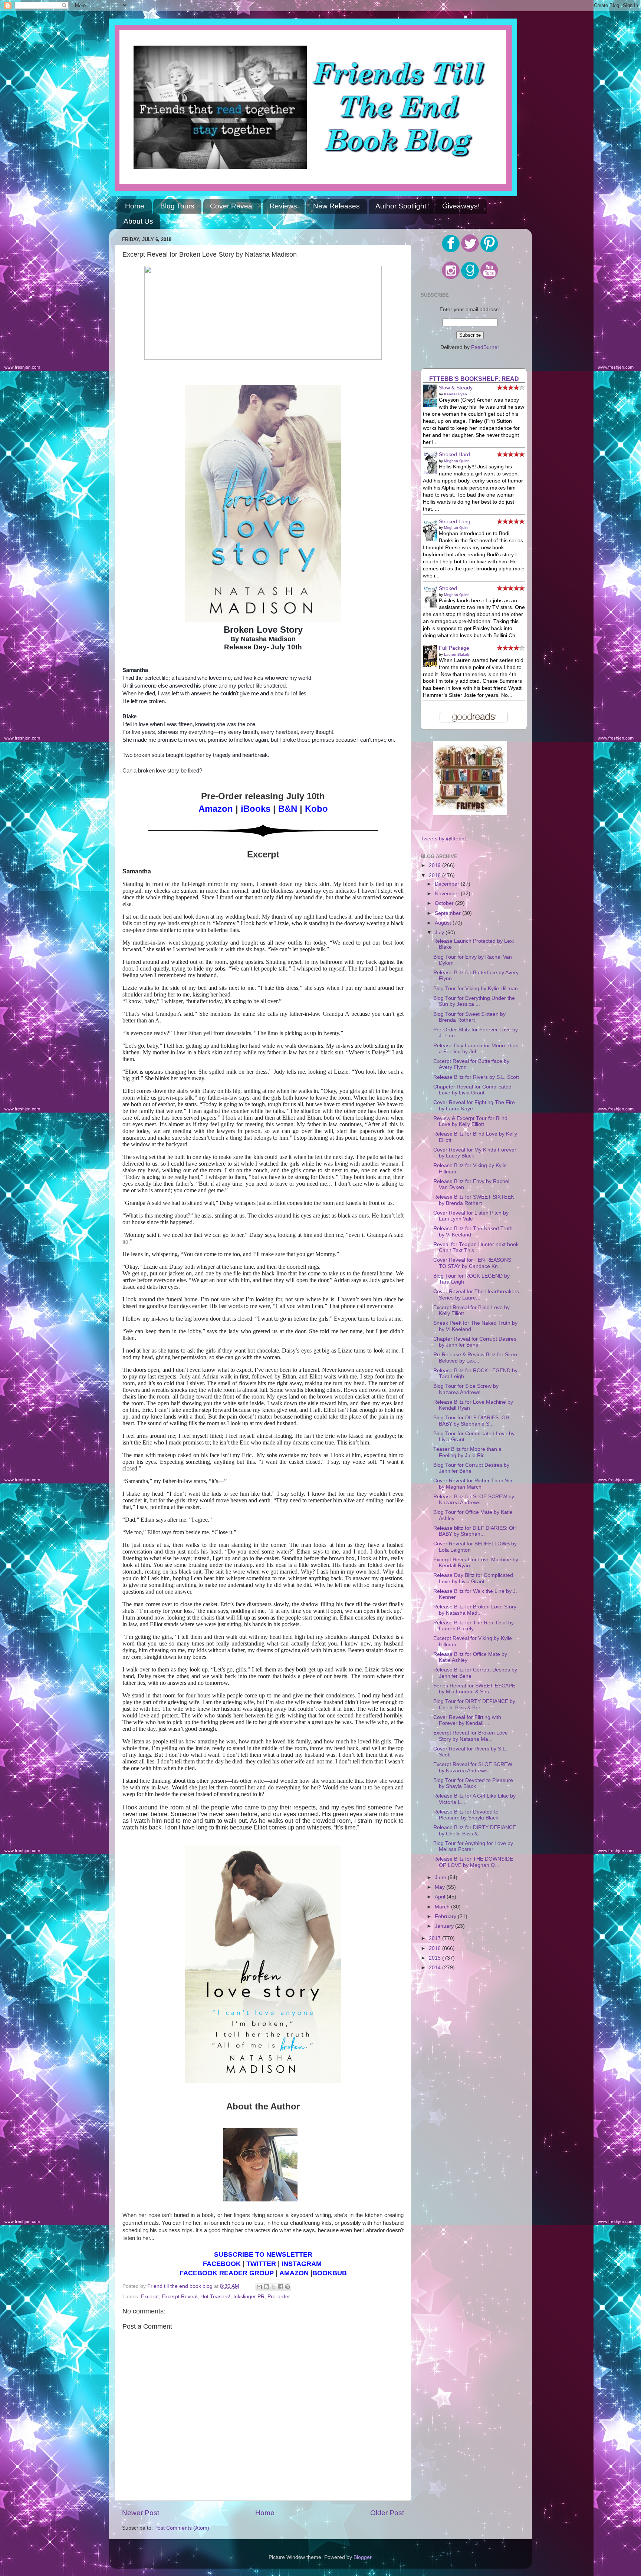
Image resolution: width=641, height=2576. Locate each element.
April (441, 1897)
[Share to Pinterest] (287, 2287)
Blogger (362, 2557)
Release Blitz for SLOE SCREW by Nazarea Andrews (474, 1500)
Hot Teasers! (215, 2297)
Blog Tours (177, 206)
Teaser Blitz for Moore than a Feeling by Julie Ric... (467, 1452)
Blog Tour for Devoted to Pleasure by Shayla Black (473, 1783)
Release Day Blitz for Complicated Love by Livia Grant (473, 1578)
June (441, 1877)
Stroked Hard (454, 454)
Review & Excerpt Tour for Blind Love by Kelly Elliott (470, 1121)
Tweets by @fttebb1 (444, 839)
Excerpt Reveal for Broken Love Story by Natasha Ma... (471, 1736)
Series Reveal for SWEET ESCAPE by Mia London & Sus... (474, 1689)
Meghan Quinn (457, 461)
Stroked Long (455, 522)
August (444, 923)
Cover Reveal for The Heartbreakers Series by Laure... (476, 1294)
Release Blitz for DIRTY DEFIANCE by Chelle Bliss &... (475, 1830)
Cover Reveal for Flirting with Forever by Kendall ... (467, 1720)
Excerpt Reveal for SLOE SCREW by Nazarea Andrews (473, 1767)
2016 (435, 1948)
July (440, 933)
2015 (435, 1958)
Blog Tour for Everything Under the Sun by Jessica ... (474, 1001)
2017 (435, 1938)
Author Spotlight (401, 206)
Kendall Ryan (456, 394)
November (448, 894)
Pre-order (279, 2297)
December (448, 884)
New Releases (336, 206)
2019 (435, 865)
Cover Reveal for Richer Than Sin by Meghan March (473, 1484)
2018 (435, 875)
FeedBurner (485, 347)
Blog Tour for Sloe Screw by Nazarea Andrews (466, 1389)
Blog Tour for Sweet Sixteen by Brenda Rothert (469, 1017)
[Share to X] (273, 2287)
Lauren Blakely (457, 654)
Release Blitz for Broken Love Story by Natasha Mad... (475, 1610)
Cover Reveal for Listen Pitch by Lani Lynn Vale (471, 1216)
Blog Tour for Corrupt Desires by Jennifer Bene (471, 1468)
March (443, 1907)
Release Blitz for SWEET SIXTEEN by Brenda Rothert (474, 1200)
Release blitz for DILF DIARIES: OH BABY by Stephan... (475, 1531)
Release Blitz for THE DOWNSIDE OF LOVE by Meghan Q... (473, 1862)
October (445, 903)
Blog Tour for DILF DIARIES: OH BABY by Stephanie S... (471, 1421)
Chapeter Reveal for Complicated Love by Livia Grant (472, 1090)
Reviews (283, 206)
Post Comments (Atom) (182, 2528)
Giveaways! (461, 206)
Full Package (454, 648)
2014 (435, 1968)
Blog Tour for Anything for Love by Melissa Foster (473, 1846)
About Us (138, 221)
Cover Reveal (232, 206)
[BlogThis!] (266, 2287)
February (446, 1916)
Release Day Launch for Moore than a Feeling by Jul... (476, 1049)
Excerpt (150, 2297)
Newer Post (141, 2513)
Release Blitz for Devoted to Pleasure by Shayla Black (466, 1815)
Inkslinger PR (249, 2297)
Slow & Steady (456, 388)
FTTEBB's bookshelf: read (474, 379)
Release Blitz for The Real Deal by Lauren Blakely (474, 1626)
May (441, 1887)
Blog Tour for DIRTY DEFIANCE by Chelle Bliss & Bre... (474, 1704)
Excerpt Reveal (180, 2297)
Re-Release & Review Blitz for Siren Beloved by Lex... (475, 1358)
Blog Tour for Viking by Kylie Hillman (476, 989)
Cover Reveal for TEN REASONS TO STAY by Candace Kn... (472, 1263)
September (448, 913)
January (445, 1926)
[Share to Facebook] (280, 2287)
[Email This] (259, 2287)
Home (135, 206)
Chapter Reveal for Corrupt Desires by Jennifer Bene (475, 1342)
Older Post (387, 2513)
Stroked (448, 588)
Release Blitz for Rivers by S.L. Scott (476, 1077)
